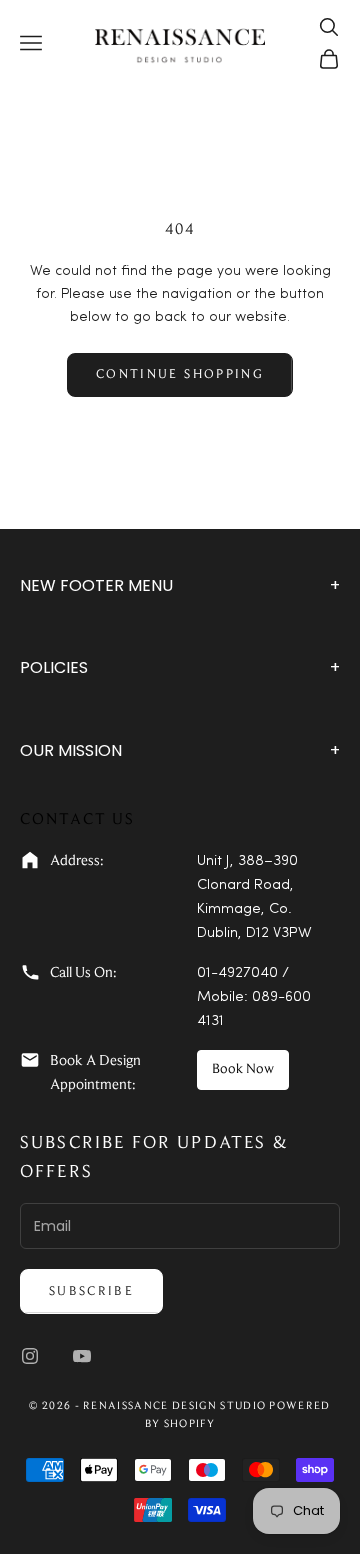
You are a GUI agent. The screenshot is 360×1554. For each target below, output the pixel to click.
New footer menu (180, 585)
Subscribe (91, 1291)
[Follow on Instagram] (30, 1356)
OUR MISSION (180, 750)
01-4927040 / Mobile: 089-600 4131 (254, 997)
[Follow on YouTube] (82, 1356)
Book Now (243, 1070)
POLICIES (180, 667)
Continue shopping (180, 374)
